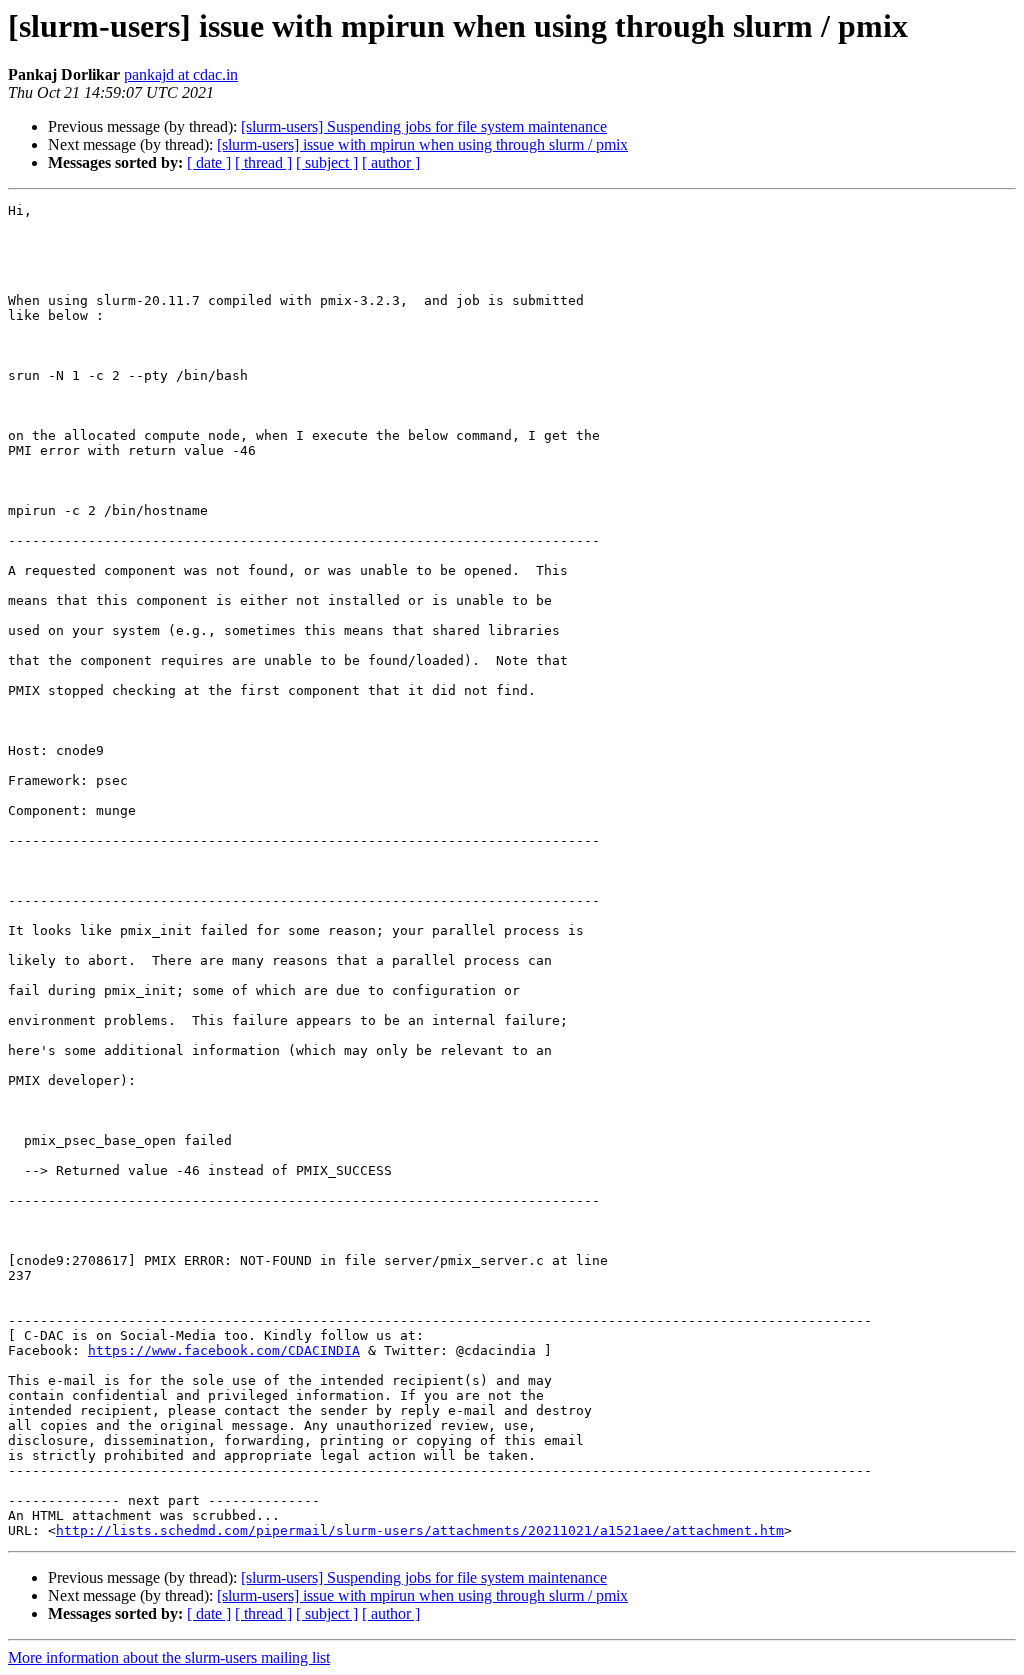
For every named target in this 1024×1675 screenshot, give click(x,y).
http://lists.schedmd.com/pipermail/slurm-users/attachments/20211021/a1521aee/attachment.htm (420, 1530)
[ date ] (209, 162)
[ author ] (391, 162)
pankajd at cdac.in (181, 74)
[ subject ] (327, 162)
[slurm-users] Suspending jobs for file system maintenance (424, 126)
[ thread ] (263, 162)
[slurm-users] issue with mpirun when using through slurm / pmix (422, 144)
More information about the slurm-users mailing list (169, 1657)
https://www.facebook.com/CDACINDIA (224, 1350)
